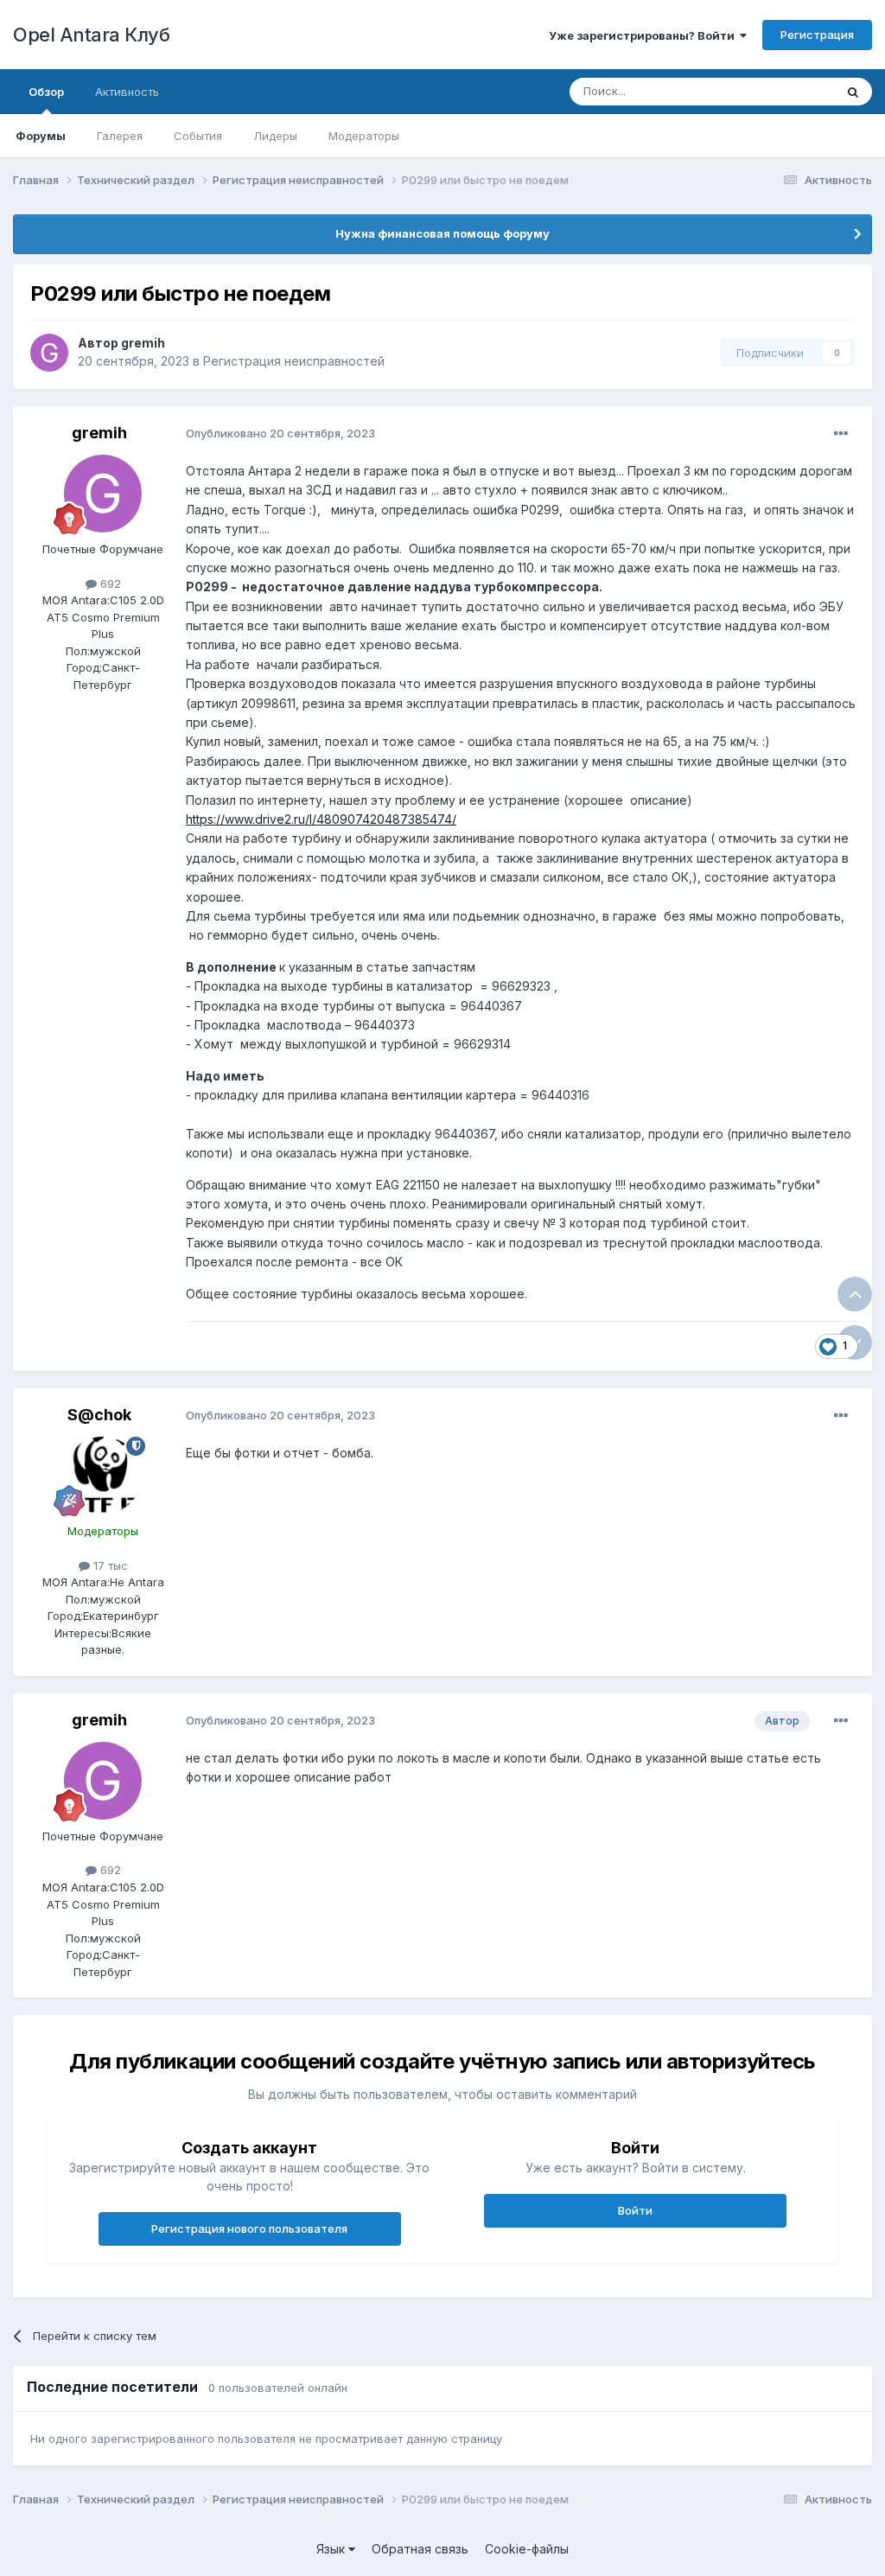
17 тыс (109, 1565)
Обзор (46, 92)
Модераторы (364, 136)
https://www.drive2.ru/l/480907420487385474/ (321, 819)
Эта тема (788, 91)
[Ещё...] (841, 434)
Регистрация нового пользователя (249, 2228)
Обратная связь (420, 2549)
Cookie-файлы (527, 2549)
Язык (332, 2549)
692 (109, 583)
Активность (127, 92)
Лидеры (275, 136)
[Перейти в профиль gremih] (49, 353)
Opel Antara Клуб (91, 35)
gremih (143, 343)
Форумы (41, 136)
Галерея (120, 136)
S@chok (99, 1415)
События (198, 136)
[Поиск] (853, 92)
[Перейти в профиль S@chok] (103, 1476)
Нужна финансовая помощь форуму (442, 233)
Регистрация (817, 35)
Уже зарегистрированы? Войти (644, 35)
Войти (635, 2210)
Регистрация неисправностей (294, 361)
